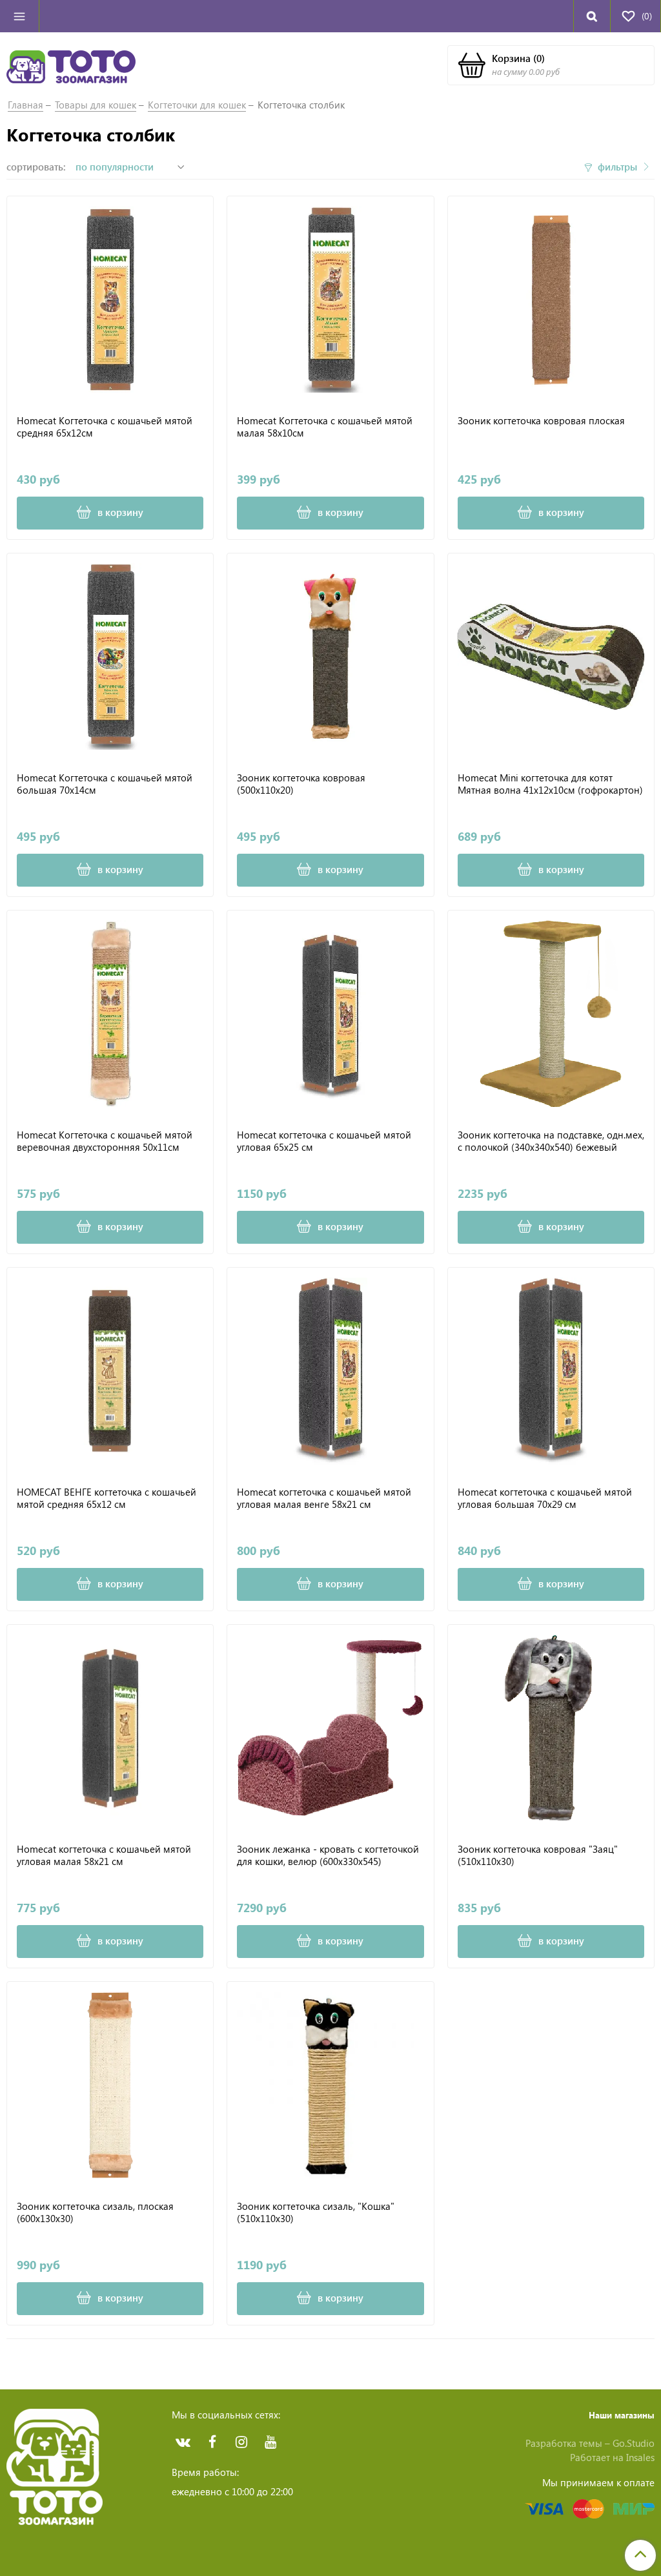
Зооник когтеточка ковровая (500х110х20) (301, 784)
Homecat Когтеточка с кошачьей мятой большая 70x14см (105, 784)
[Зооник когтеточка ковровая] (551, 1728)
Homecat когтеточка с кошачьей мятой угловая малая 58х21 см (104, 1856)
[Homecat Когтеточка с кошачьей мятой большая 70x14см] (110, 656)
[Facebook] (212, 2442)
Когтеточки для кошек (197, 105)
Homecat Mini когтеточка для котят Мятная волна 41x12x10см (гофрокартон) (550, 784)
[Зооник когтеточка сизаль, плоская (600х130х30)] (110, 2085)
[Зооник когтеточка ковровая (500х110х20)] (330, 656)
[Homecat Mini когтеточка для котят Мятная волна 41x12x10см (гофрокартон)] (551, 656)
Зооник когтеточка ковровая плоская (541, 421)
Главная (25, 105)
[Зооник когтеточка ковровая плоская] (551, 299)
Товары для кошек (96, 105)
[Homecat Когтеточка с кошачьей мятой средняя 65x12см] (110, 299)
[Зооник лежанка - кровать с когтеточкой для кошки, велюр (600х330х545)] (330, 1728)
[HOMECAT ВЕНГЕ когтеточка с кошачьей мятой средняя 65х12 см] (110, 1371)
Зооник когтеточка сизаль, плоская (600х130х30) (95, 2213)
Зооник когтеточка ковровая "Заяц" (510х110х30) (538, 1856)
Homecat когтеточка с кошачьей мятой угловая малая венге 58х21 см (324, 1499)
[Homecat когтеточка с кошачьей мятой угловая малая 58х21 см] (110, 1728)
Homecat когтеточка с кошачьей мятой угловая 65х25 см (324, 1141)
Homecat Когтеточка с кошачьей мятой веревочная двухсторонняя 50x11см (105, 1141)
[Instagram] (241, 2442)
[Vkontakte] (183, 2442)
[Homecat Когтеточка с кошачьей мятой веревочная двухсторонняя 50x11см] (110, 1014)
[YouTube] (270, 2442)
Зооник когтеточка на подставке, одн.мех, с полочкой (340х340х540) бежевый (551, 1141)
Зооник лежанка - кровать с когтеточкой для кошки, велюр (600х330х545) (328, 1856)
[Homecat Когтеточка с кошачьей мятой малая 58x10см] (330, 299)
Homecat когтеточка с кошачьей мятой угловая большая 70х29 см (545, 1499)
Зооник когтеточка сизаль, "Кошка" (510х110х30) (316, 2213)
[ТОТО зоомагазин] (71, 65)
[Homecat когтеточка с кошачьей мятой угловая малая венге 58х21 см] (330, 1371)
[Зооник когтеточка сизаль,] (330, 2085)
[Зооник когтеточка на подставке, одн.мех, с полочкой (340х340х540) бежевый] (551, 1014)
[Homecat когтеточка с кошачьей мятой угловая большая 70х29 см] (551, 1371)
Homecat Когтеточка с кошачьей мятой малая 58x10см (325, 427)
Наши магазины (622, 2415)
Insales (640, 2457)
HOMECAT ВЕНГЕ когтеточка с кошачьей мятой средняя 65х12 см (107, 1499)
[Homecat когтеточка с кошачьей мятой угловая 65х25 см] (330, 1014)
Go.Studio (634, 2443)
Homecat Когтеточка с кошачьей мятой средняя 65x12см (105, 427)
